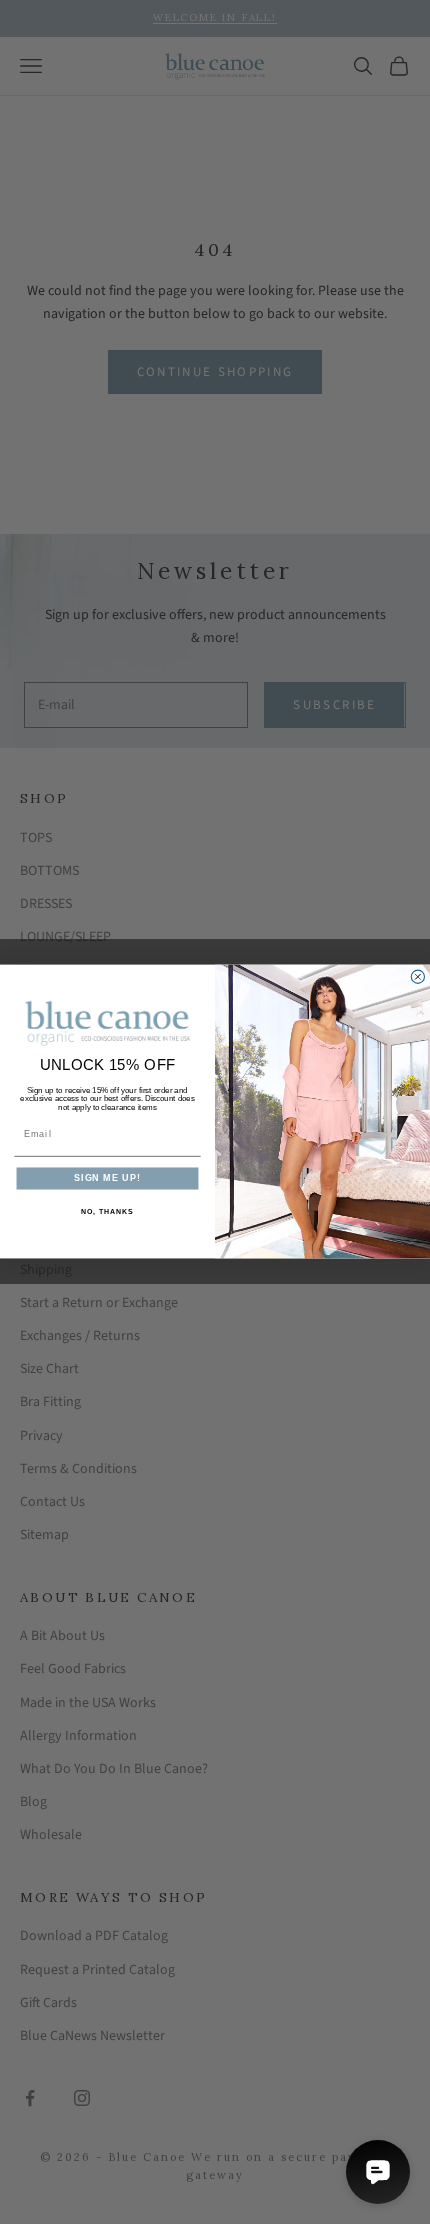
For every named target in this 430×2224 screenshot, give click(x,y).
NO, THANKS (107, 1212)
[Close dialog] (417, 977)
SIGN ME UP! (107, 1178)
